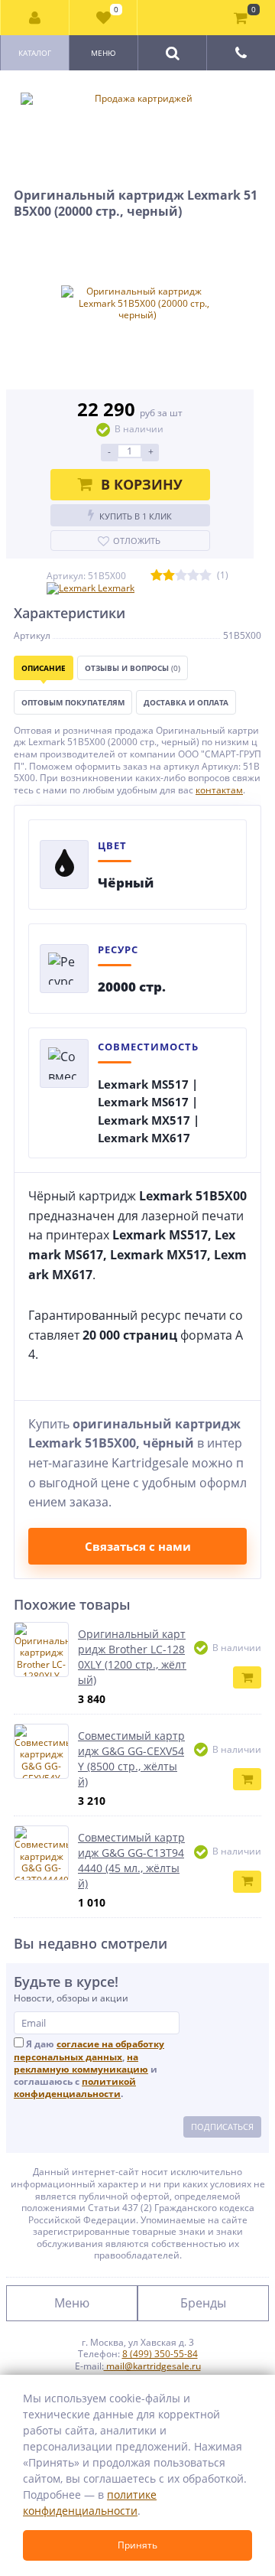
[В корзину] (247, 1677)
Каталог (35, 53)
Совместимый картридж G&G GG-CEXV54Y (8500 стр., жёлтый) (131, 1759)
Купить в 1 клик (136, 516)
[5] (205, 576)
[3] (181, 576)
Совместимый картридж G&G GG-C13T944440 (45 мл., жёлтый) (131, 1860)
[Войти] (35, 18)
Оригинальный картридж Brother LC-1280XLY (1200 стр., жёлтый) (132, 1657)
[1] (157, 576)
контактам (219, 790)
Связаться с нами (138, 1546)
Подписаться (222, 2127)
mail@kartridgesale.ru (152, 2366)
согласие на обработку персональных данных (89, 2050)
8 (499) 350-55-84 (160, 2354)
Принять (137, 2545)
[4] (193, 576)
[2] (169, 576)
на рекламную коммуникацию (81, 2063)
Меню (104, 53)
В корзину (142, 484)
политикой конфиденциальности (75, 2088)
